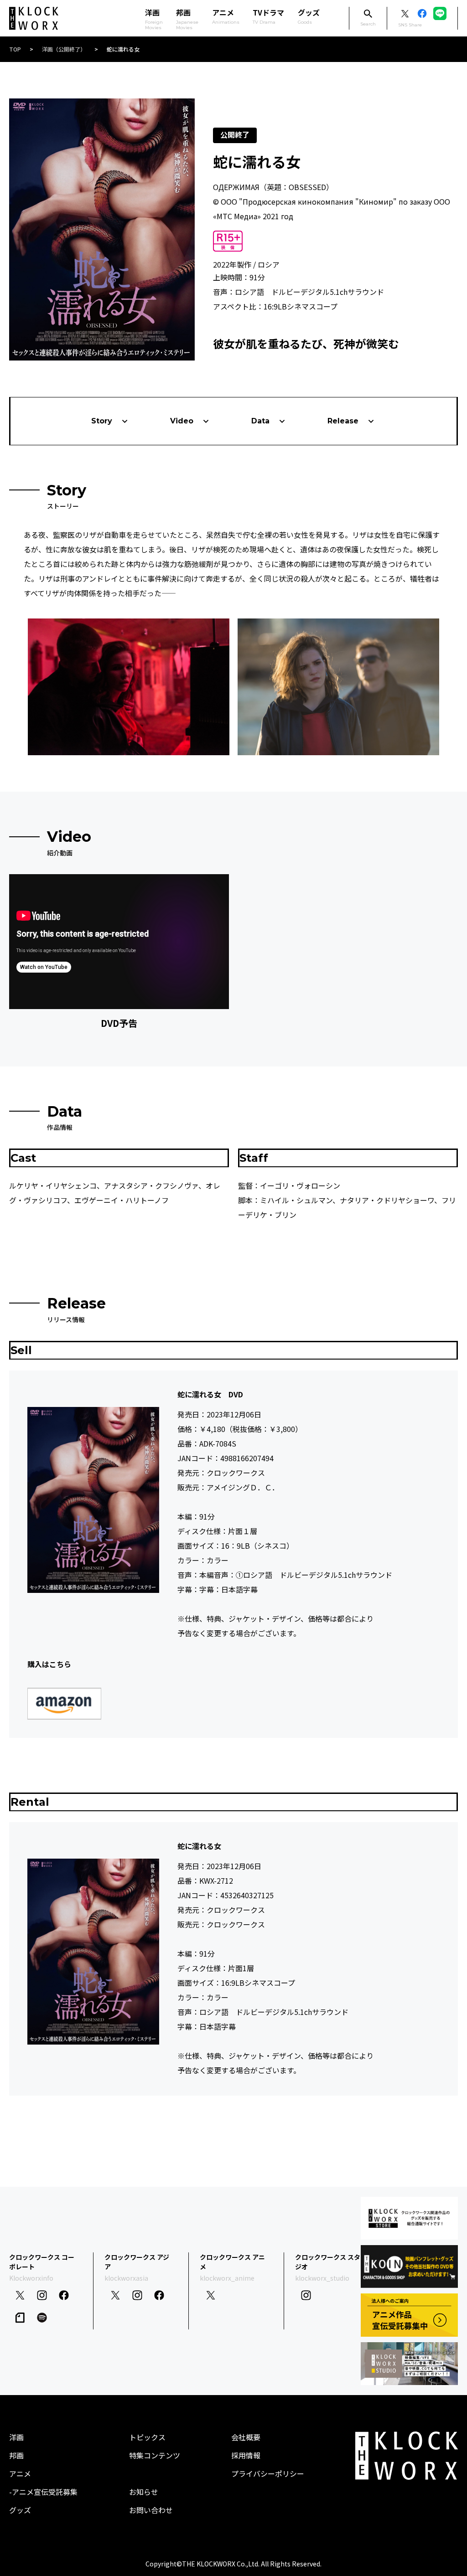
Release (343, 421)
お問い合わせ (151, 2510)
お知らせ (144, 2492)
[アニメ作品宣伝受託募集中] (409, 2315)
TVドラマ (268, 16)
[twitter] (20, 2295)
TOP (15, 49)
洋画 (16, 2437)
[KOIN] (409, 2267)
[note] (20, 2318)
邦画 (16, 2455)
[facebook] (64, 2295)
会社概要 (246, 2437)
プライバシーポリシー (268, 2473)
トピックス (147, 2437)
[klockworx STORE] (409, 2218)
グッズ (309, 16)
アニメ (226, 16)
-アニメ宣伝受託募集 (43, 2492)
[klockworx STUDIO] (409, 2364)
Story (102, 421)
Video (182, 421)
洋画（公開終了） (64, 49)
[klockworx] (34, 18)
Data (260, 421)
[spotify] (42, 2318)
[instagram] (42, 2295)
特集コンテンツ (155, 2455)
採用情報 (246, 2455)
